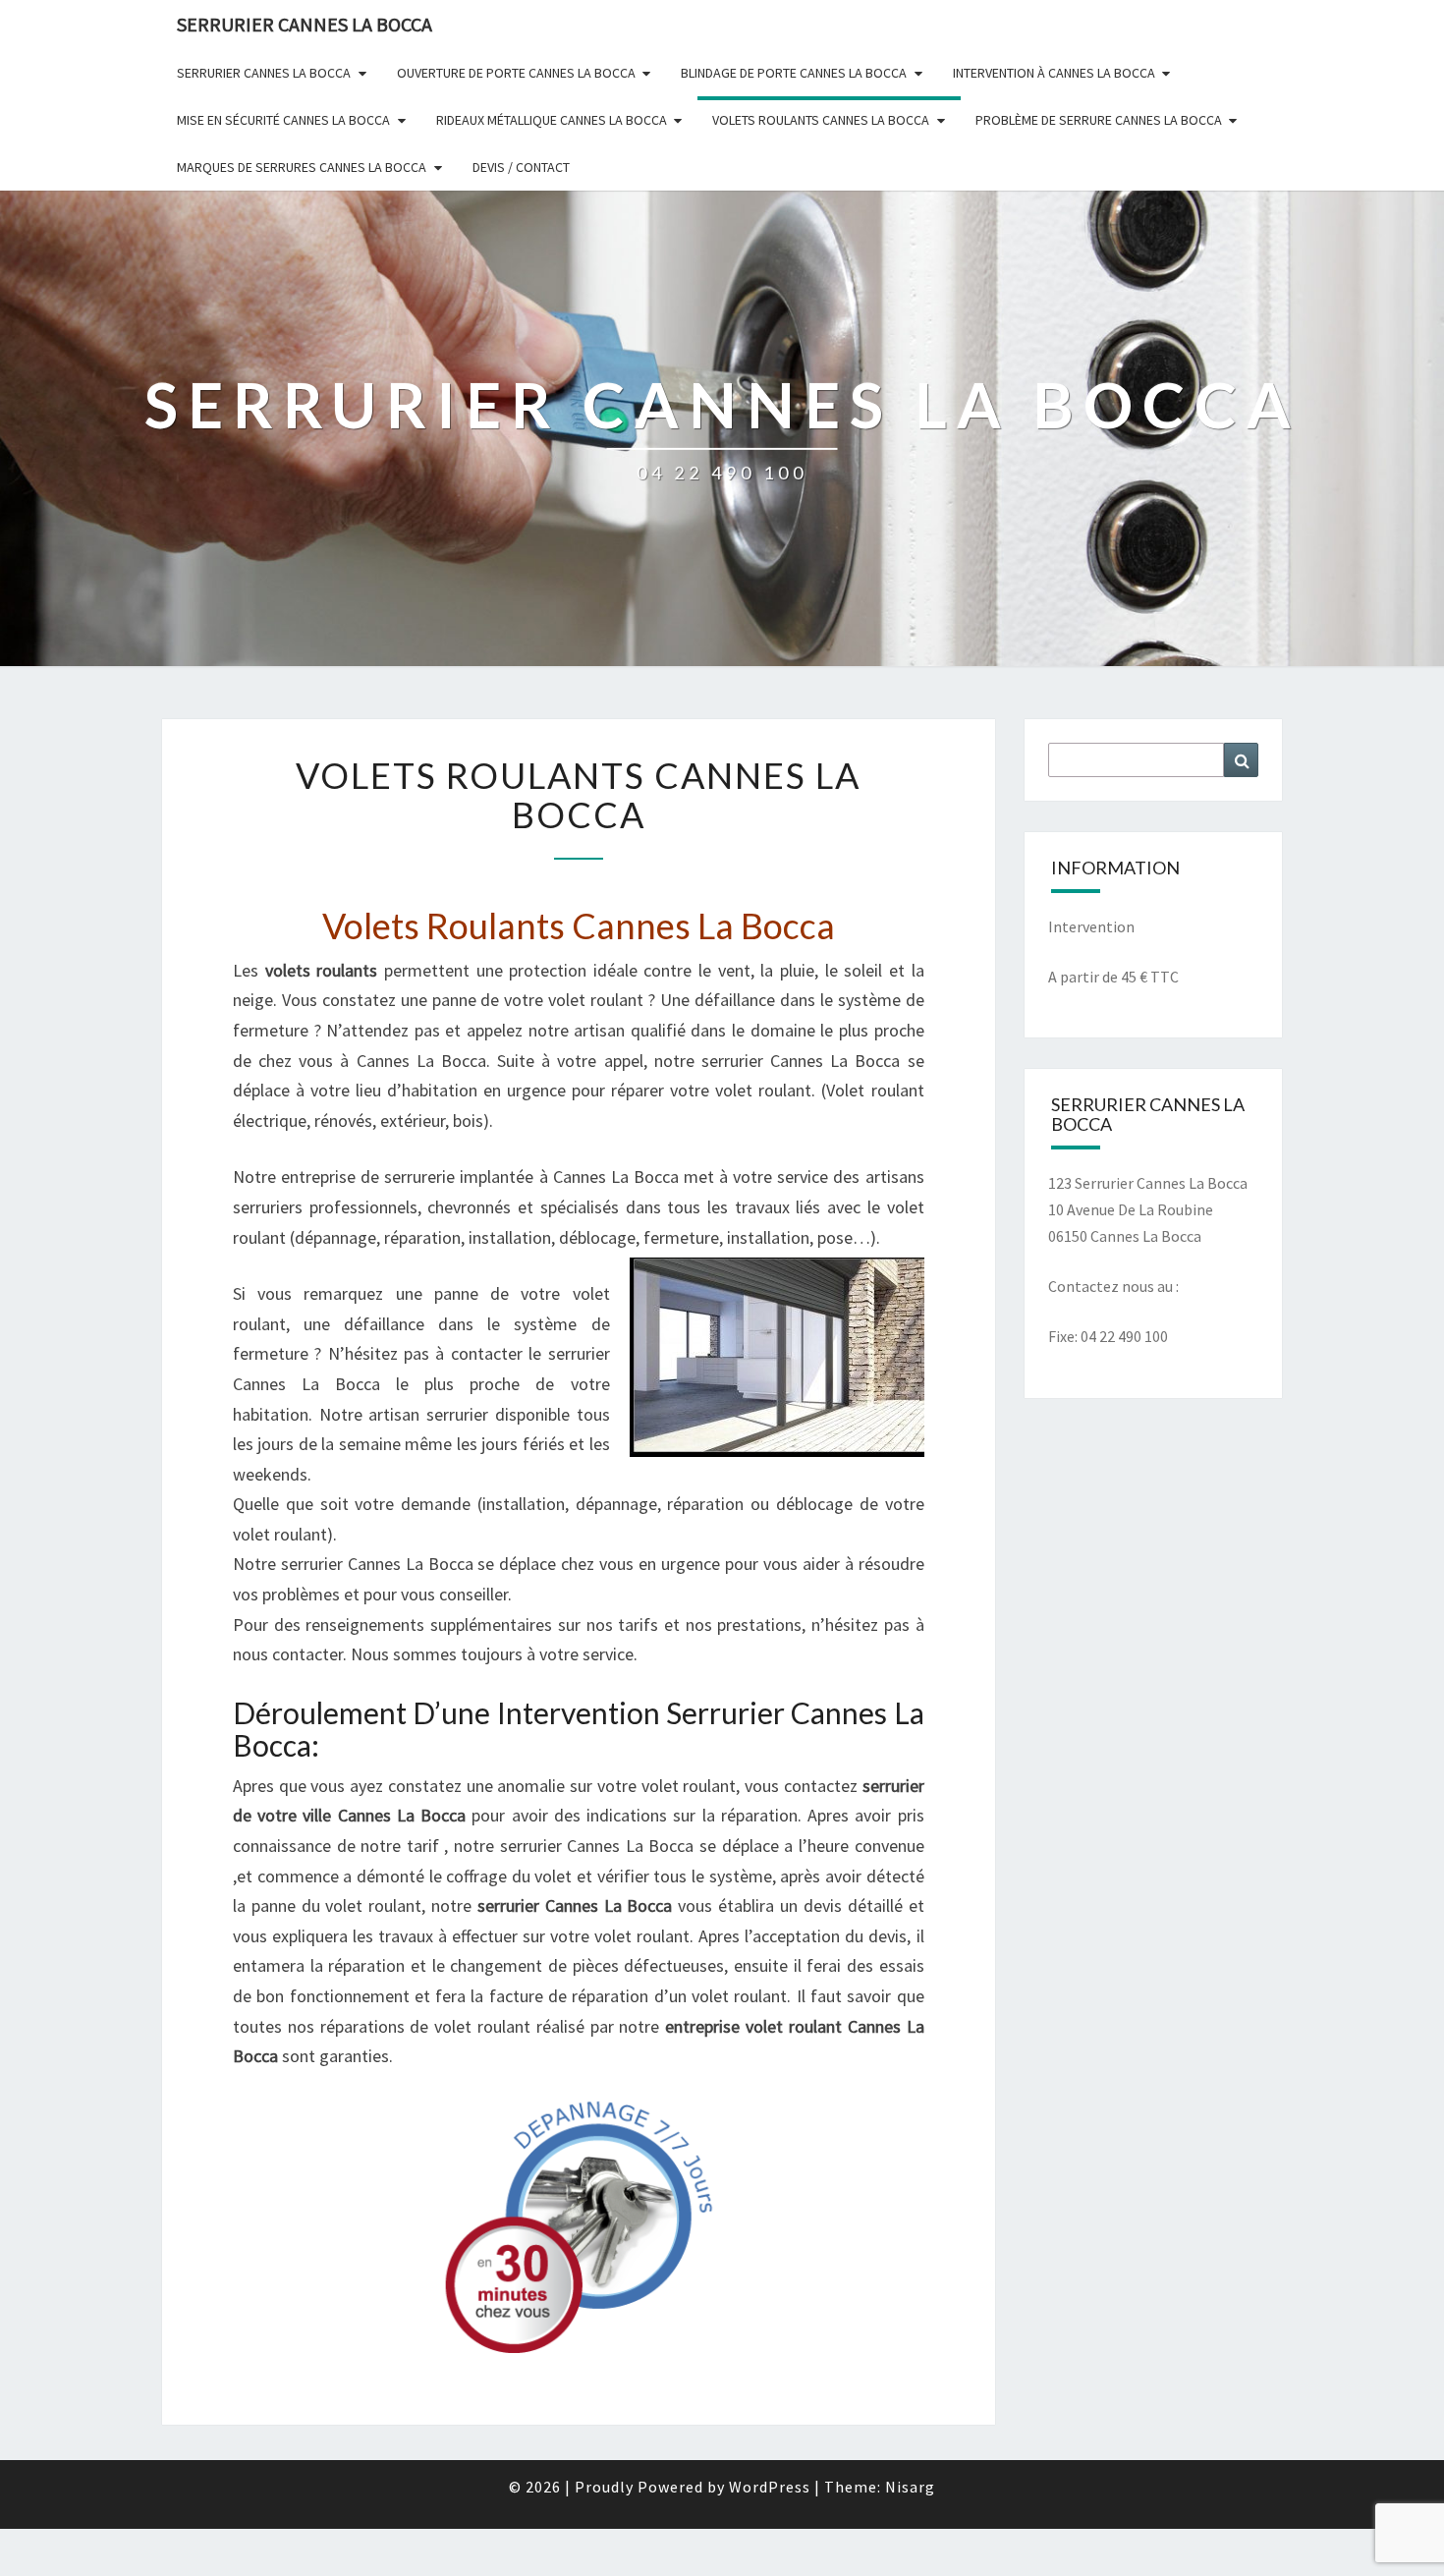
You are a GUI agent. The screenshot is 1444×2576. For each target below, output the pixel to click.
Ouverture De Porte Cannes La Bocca (516, 73)
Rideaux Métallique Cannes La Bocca (552, 120)
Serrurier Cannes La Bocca (264, 73)
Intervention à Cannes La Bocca (1054, 73)
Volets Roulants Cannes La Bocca (821, 120)
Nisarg (910, 2487)
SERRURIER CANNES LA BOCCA (305, 24)
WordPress (770, 2487)
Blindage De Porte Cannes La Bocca (794, 73)
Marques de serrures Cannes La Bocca (302, 167)
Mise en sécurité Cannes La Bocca (283, 120)
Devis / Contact (521, 167)
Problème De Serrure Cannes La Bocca (1099, 120)
